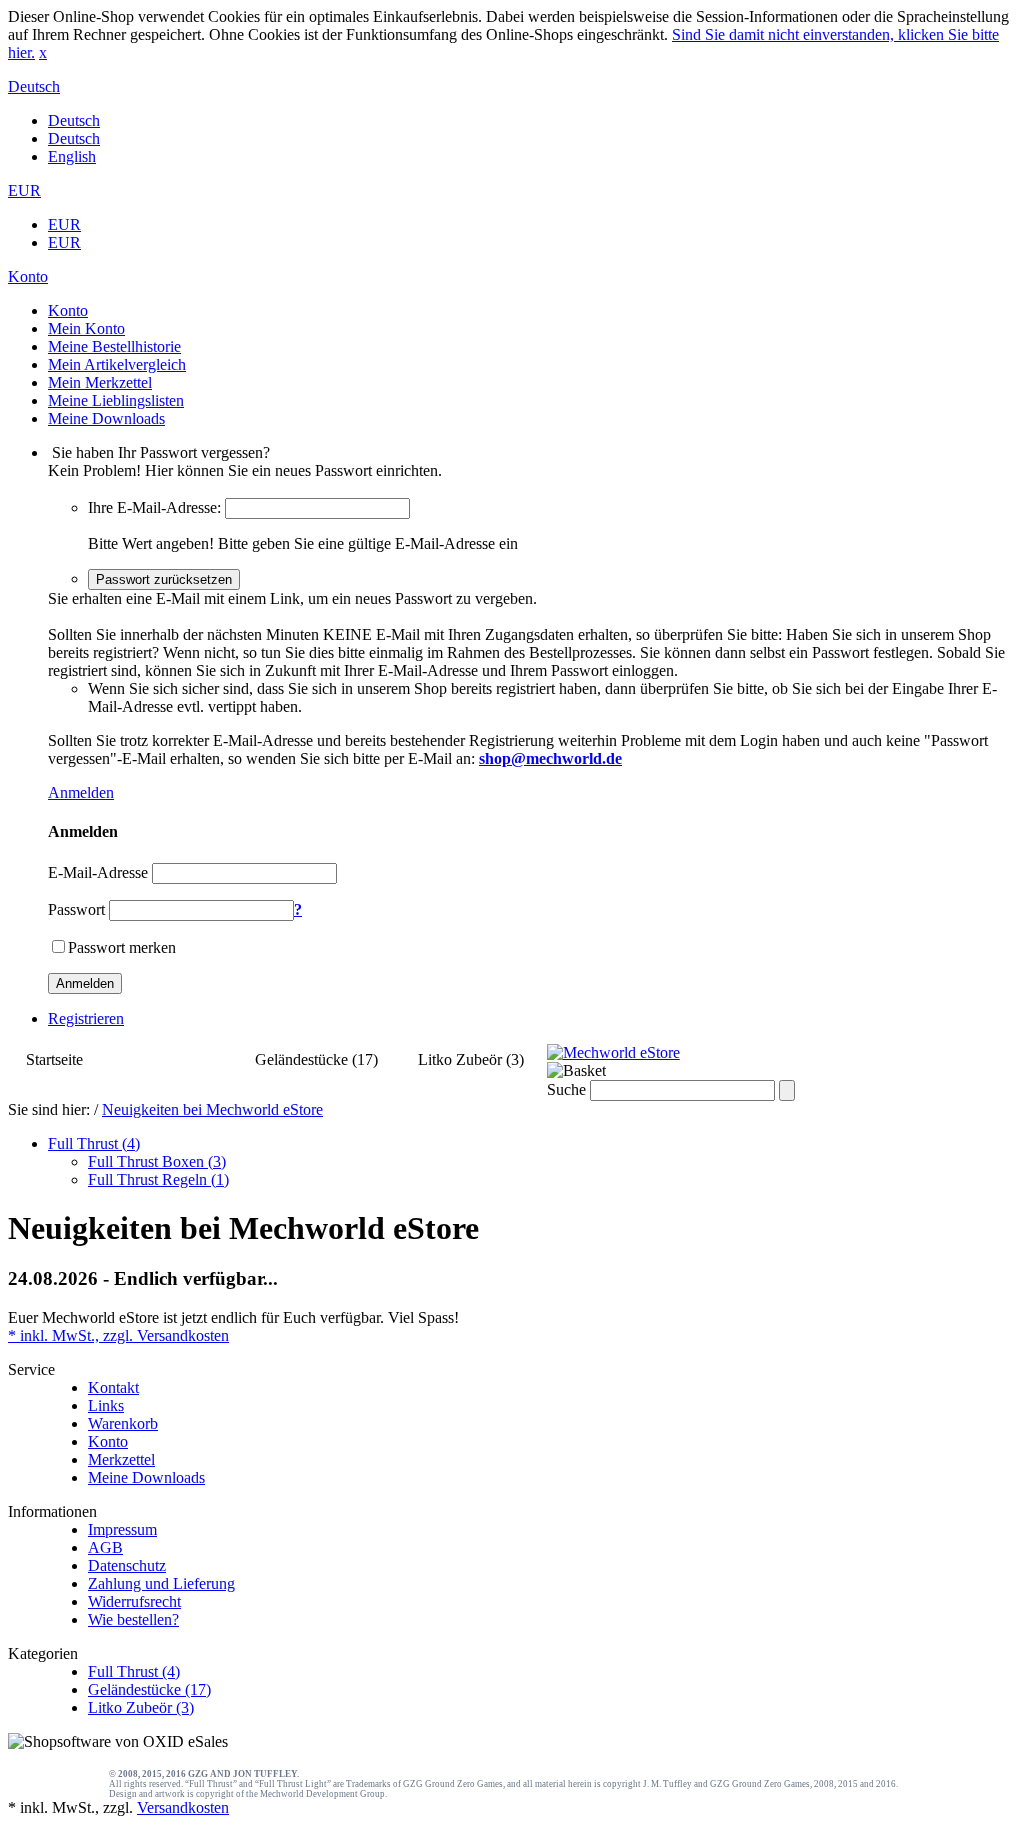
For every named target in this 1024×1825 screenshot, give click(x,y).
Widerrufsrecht (134, 1601)
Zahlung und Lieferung (161, 1583)
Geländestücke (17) (316, 1059)
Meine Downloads (146, 1477)
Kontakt (113, 1387)
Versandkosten (183, 1807)
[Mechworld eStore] (613, 1052)
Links (106, 1405)
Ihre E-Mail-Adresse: (154, 507)
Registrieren (86, 1018)
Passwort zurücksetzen (164, 579)
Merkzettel (121, 1459)
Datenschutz (127, 1565)
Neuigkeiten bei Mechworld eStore (212, 1109)
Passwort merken (122, 947)
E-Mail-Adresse (98, 872)
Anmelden (81, 792)
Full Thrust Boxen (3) (157, 1161)
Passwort (76, 909)
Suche (566, 1089)
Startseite (54, 1059)
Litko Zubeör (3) (471, 1059)
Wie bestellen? (133, 1619)
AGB (105, 1547)
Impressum (122, 1529)
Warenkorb (123, 1423)
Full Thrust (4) (169, 1059)
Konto (108, 1441)
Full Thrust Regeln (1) (158, 1179)
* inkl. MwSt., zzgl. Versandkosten (118, 1335)
